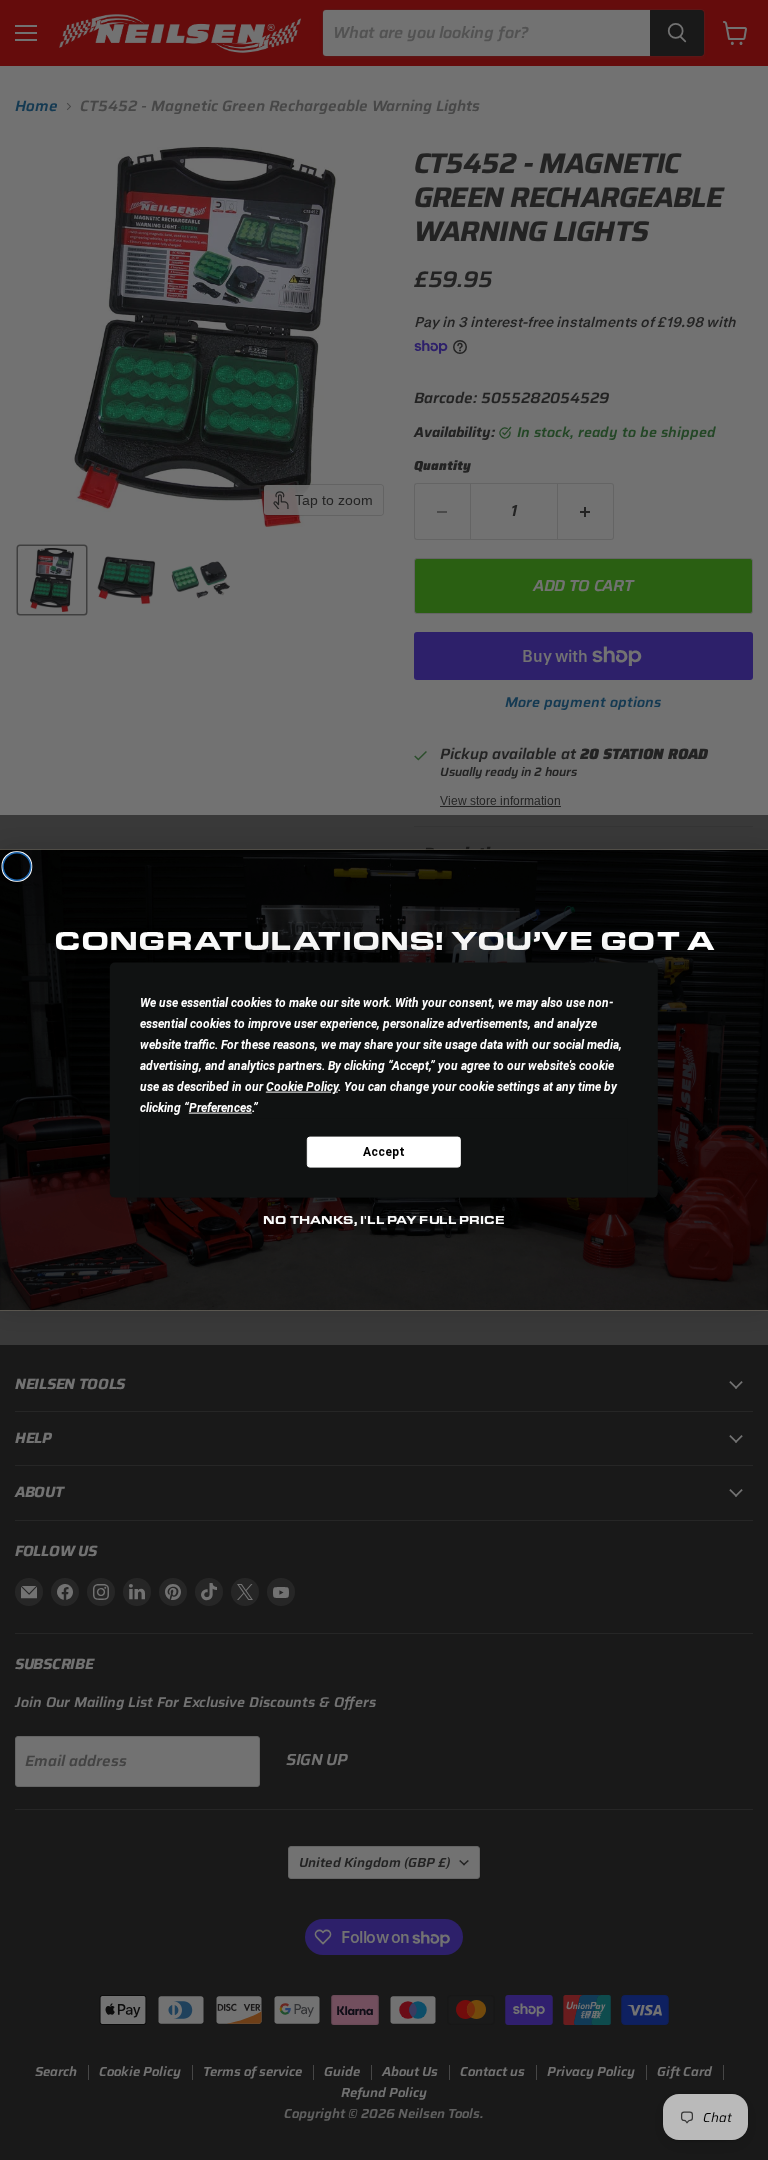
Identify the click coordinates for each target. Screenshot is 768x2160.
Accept (384, 1151)
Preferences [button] (220, 1108)
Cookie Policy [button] (302, 1087)
